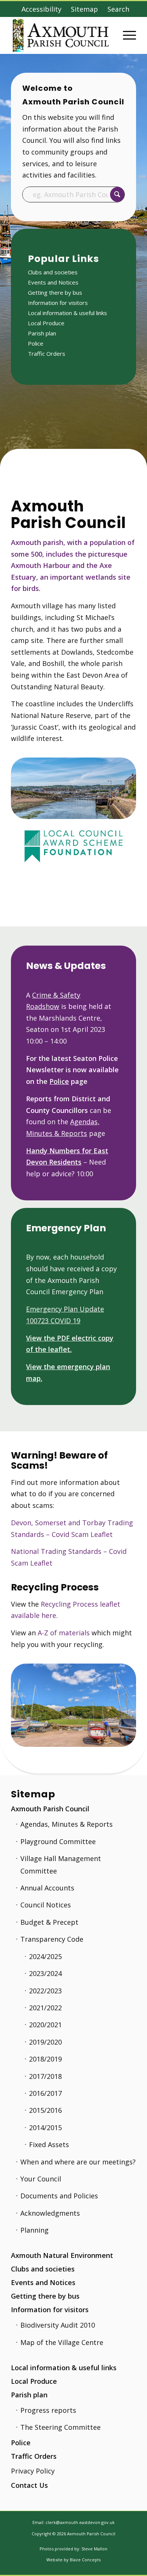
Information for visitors (58, 303)
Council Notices (46, 1905)
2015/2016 (45, 2110)
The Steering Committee (60, 2427)
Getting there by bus (55, 292)
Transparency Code (52, 1939)
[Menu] (126, 35)
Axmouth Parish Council (50, 1809)
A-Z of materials (64, 1633)
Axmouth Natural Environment (62, 2255)
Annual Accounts (47, 1888)
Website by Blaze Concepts (73, 2560)
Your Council (41, 2179)
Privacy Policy (33, 2471)
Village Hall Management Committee (61, 1864)
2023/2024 (45, 1973)
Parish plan (42, 333)
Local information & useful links (67, 313)
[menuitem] (41, 9)
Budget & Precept (49, 1922)
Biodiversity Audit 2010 (58, 2325)
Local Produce (46, 323)
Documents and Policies (59, 2196)
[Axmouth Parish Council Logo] (61, 35)
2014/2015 (45, 2128)
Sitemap (84, 9)
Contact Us (29, 2485)
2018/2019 (45, 2059)
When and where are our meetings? (78, 2162)
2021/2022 (45, 2008)
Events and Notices (53, 282)
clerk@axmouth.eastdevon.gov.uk (80, 2522)
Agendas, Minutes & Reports (67, 1824)
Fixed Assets (49, 2144)
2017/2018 (45, 2076)
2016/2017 (45, 2093)
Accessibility (41, 9)
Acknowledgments (50, 2213)
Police (36, 343)
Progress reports (48, 2410)
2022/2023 (45, 1991)
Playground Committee (58, 1841)
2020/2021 (45, 2025)
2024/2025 (45, 1956)
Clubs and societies (53, 272)
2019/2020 (45, 2042)
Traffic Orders (47, 354)
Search (118, 9)
